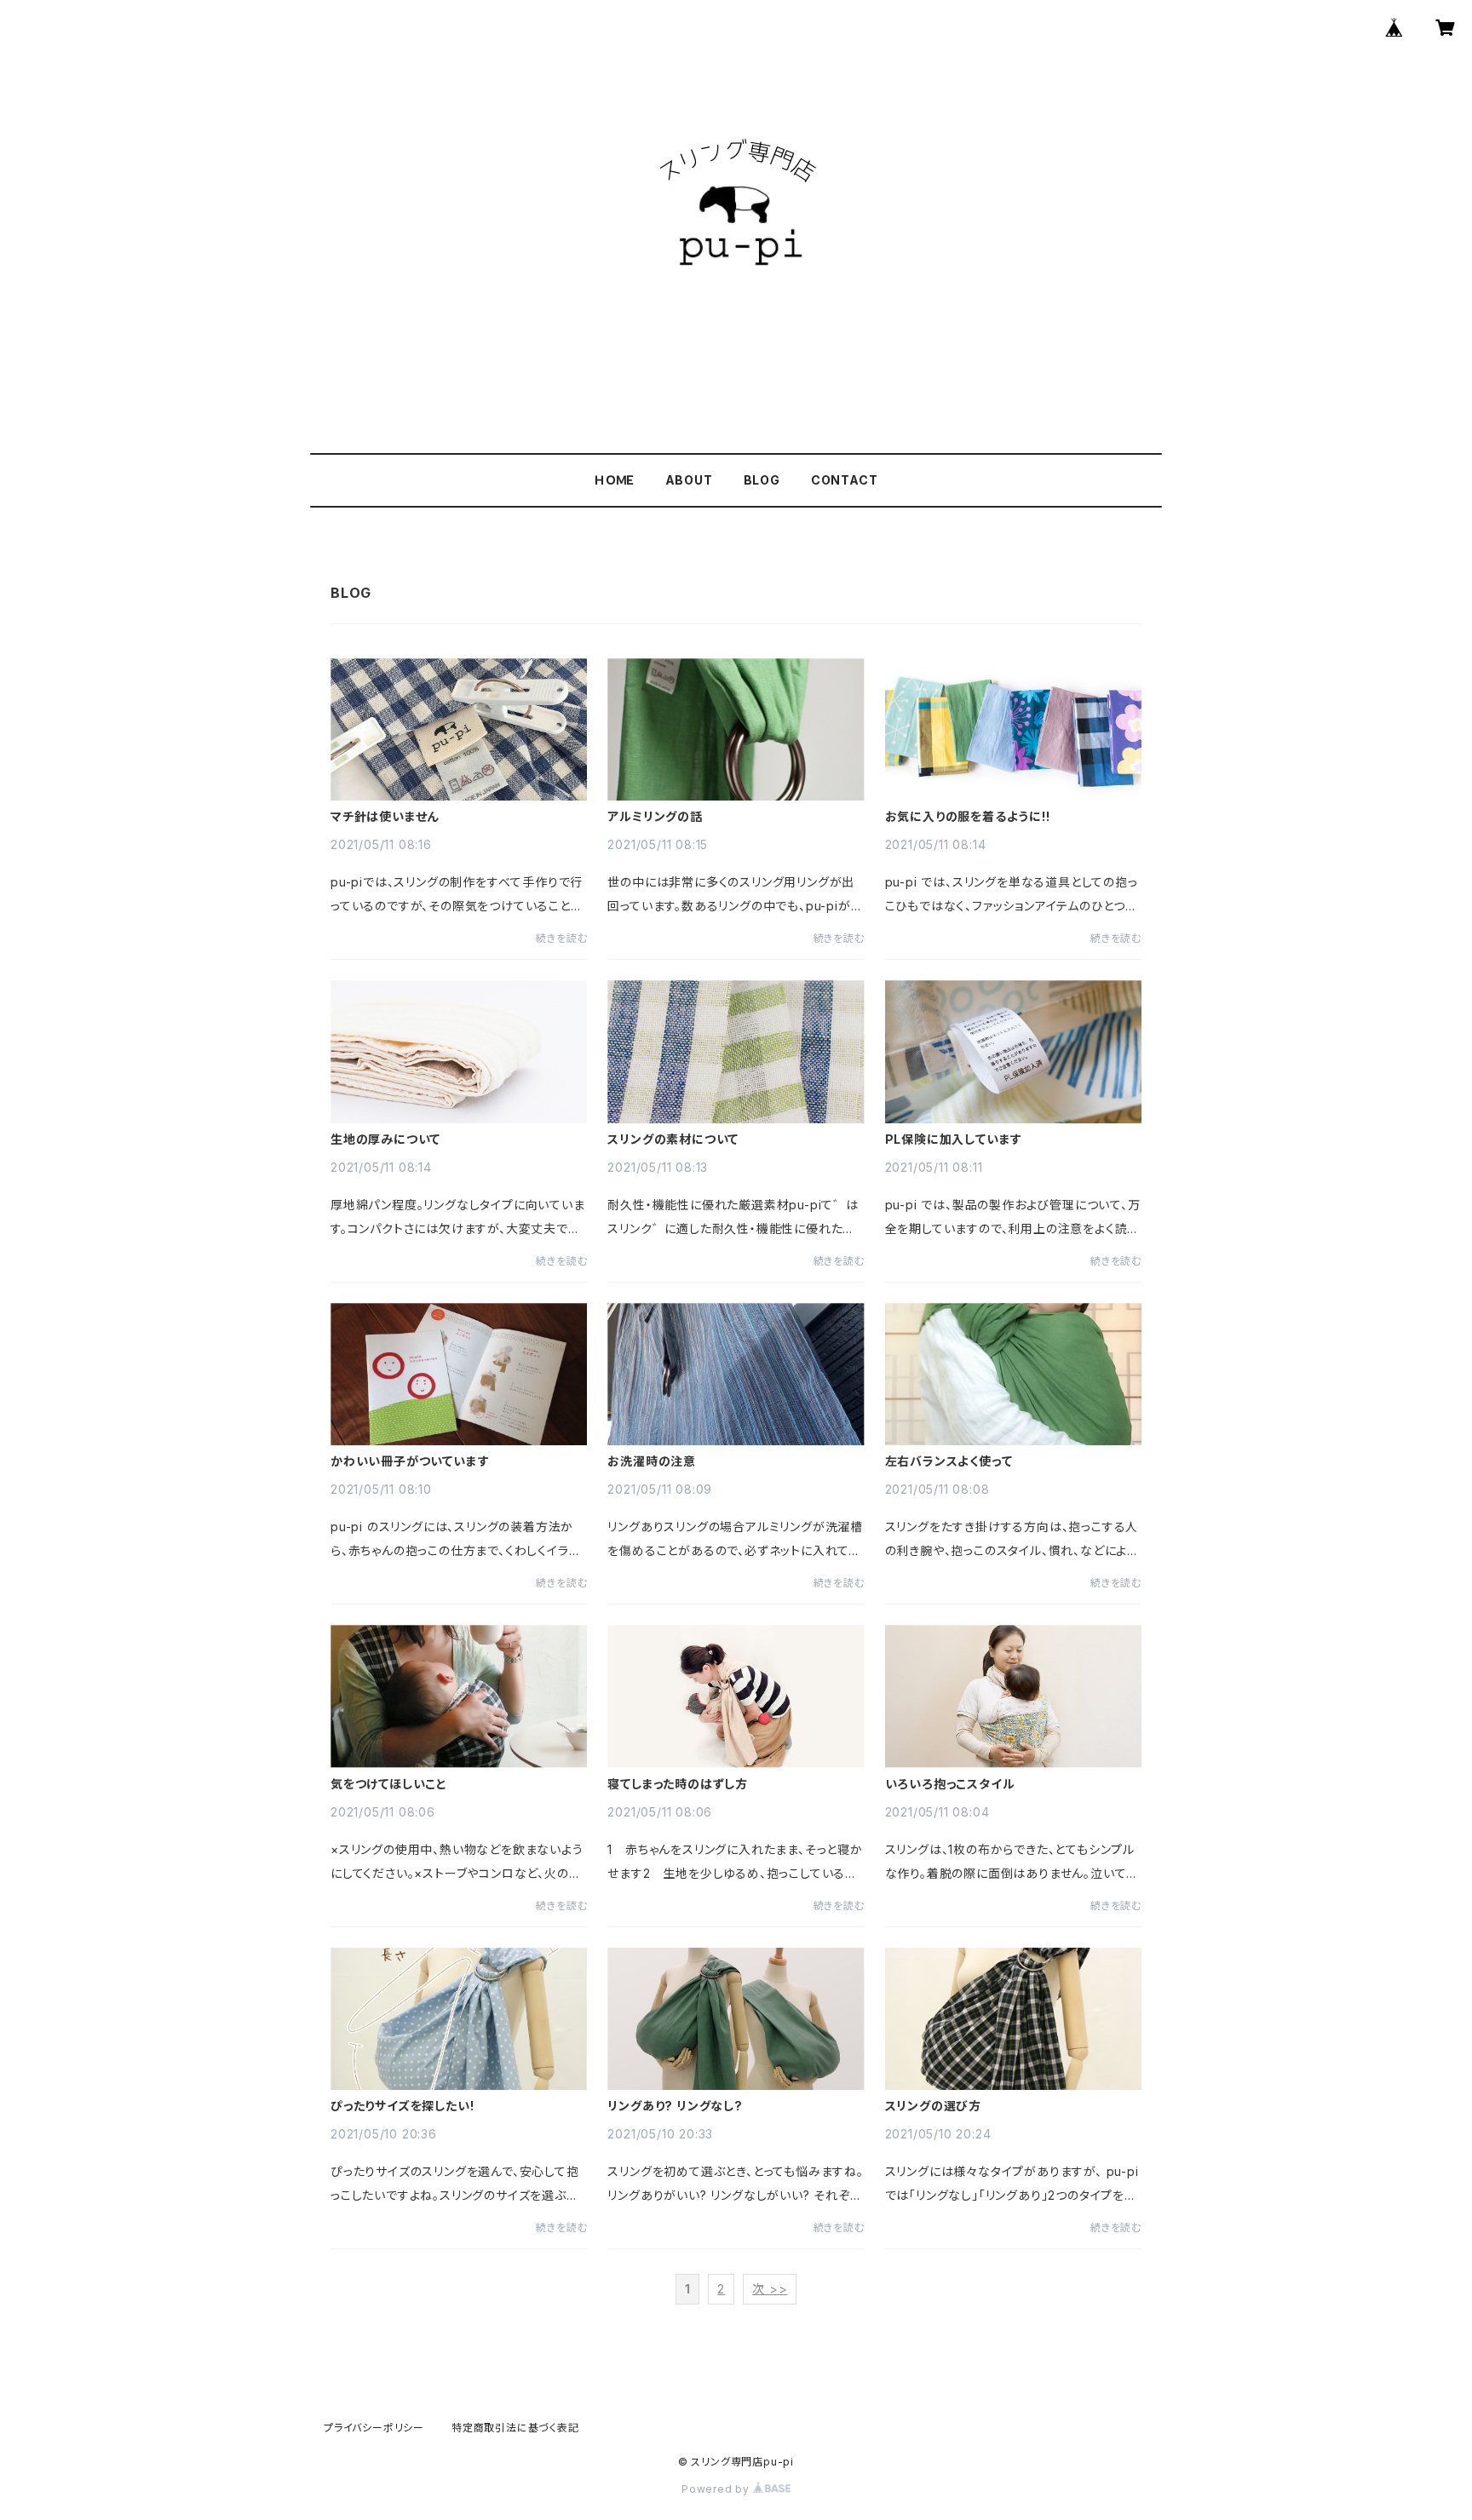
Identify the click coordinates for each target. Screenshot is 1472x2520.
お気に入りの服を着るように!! (968, 817)
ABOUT (689, 480)
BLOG (762, 480)
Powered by (717, 2489)
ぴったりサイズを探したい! (402, 2106)
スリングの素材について (673, 1139)
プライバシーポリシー (374, 2428)
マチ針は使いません (385, 817)
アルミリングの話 (655, 817)
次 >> (770, 2289)
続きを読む (561, 938)
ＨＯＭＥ (614, 480)
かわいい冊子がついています (410, 1461)
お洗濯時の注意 (652, 1461)
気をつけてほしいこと (389, 1784)
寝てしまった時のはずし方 (678, 1784)
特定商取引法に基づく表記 (515, 2428)
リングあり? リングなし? (675, 2106)
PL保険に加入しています (954, 1139)
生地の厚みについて (385, 1139)
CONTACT (845, 480)
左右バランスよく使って (949, 1461)
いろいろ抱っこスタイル (950, 1784)
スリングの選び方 (933, 2106)
